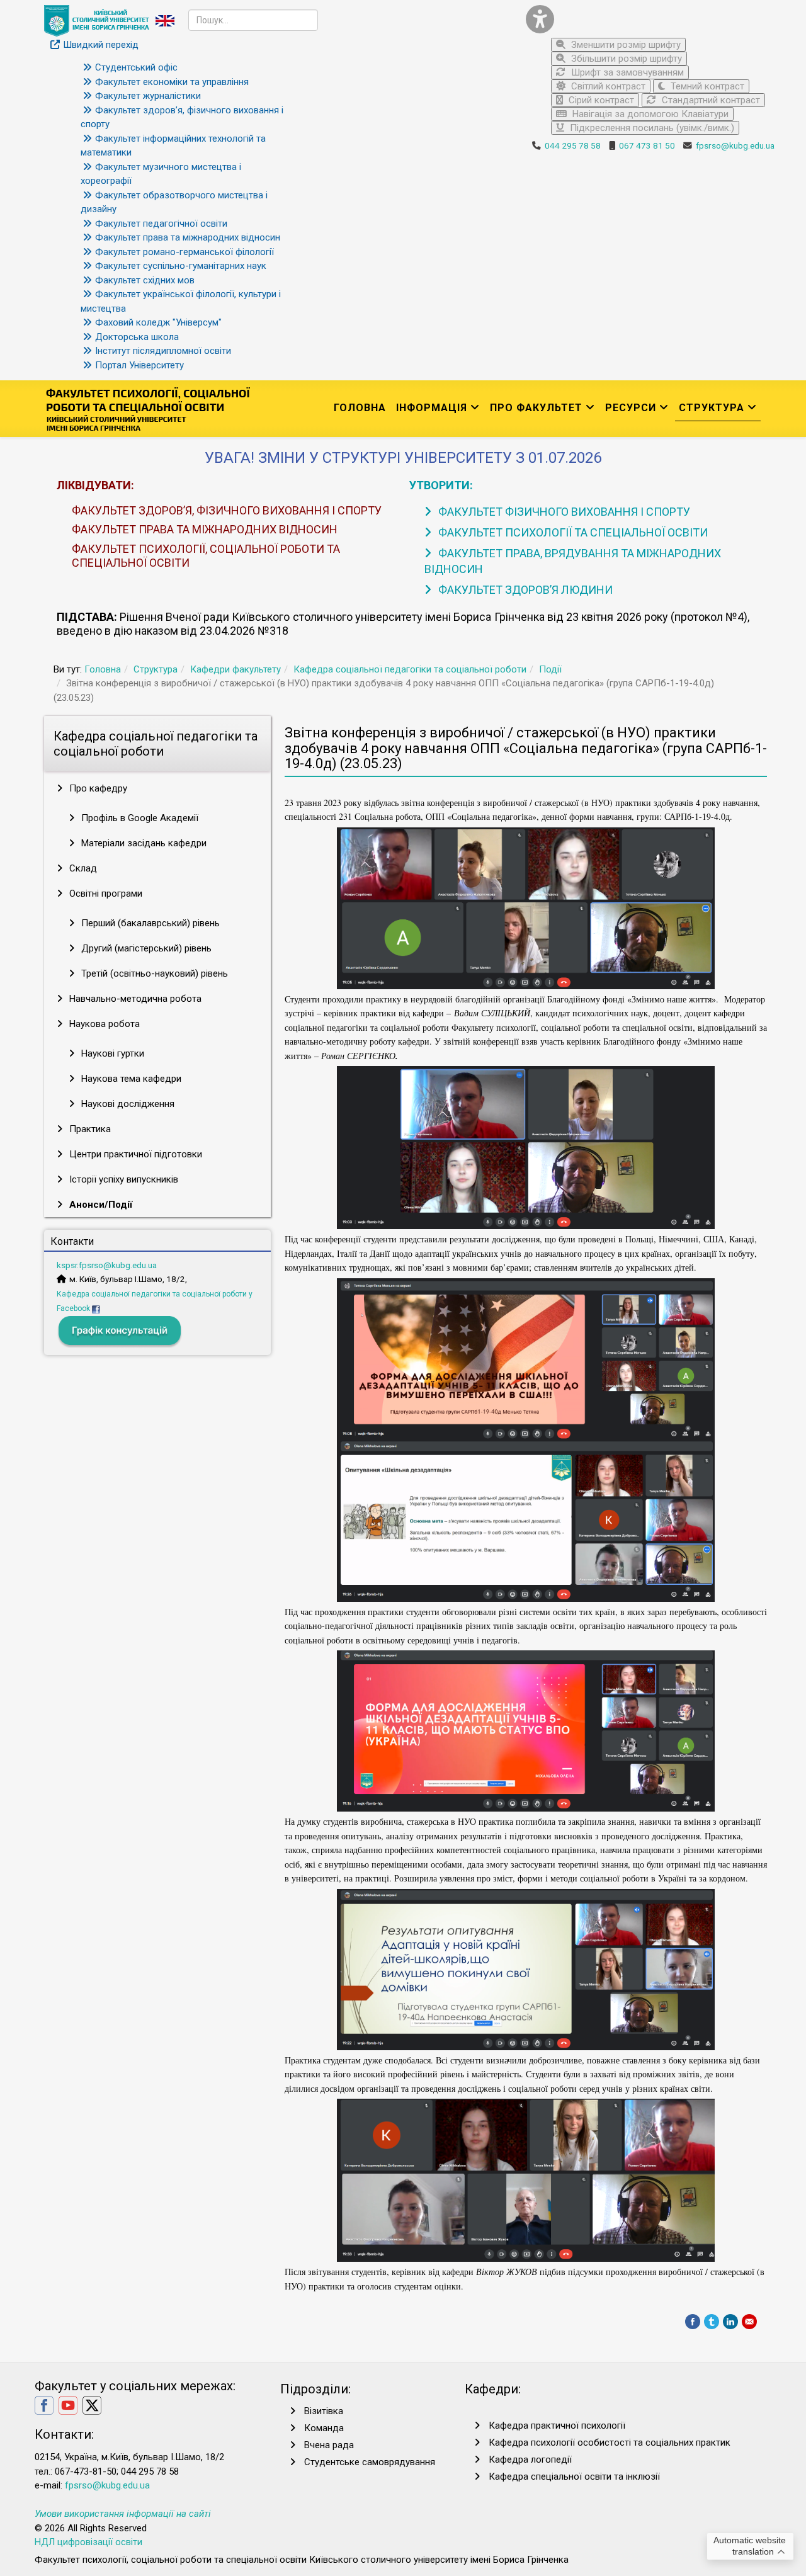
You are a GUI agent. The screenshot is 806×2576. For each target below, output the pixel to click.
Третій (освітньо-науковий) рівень (153, 973)
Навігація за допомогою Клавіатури (649, 114)
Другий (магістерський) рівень (145, 948)
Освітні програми (105, 894)
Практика (89, 1129)
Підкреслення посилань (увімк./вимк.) (651, 128)
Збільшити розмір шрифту (625, 59)
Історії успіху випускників (122, 1179)
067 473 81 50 (647, 145)
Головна (360, 408)
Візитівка (324, 2411)
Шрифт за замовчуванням (626, 72)
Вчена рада (329, 2445)
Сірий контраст (600, 100)
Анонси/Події (99, 1205)
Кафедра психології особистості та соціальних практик (610, 2443)
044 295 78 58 (573, 145)
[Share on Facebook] (693, 2322)
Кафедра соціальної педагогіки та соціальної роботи (410, 669)
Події (550, 669)
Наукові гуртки (111, 1053)
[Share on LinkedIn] (730, 2322)
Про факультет (536, 408)
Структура (712, 408)
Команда (324, 2428)
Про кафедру (97, 788)
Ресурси (631, 408)
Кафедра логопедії (530, 2460)
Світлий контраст (607, 86)
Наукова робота (103, 1024)
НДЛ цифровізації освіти (88, 2542)
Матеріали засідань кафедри (143, 843)
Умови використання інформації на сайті (123, 2514)
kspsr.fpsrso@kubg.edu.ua (107, 1265)
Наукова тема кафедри (130, 1079)
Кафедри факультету (236, 669)
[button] (645, 19)
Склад (82, 868)
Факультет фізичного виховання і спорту (563, 512)
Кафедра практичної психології (557, 2426)
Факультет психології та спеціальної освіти (572, 532)
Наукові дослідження (127, 1104)
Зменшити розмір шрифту (625, 45)
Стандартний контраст (710, 100)
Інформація (432, 408)
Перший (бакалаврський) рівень (149, 923)
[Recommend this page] (749, 2322)
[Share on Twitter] (712, 2322)
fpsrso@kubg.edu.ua (735, 145)
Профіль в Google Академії (139, 818)
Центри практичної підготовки (134, 1154)
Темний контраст (706, 86)
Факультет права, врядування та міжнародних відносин (573, 561)
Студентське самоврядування (370, 2462)
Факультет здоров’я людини (524, 590)
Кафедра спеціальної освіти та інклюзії (574, 2477)
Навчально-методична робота (134, 999)
